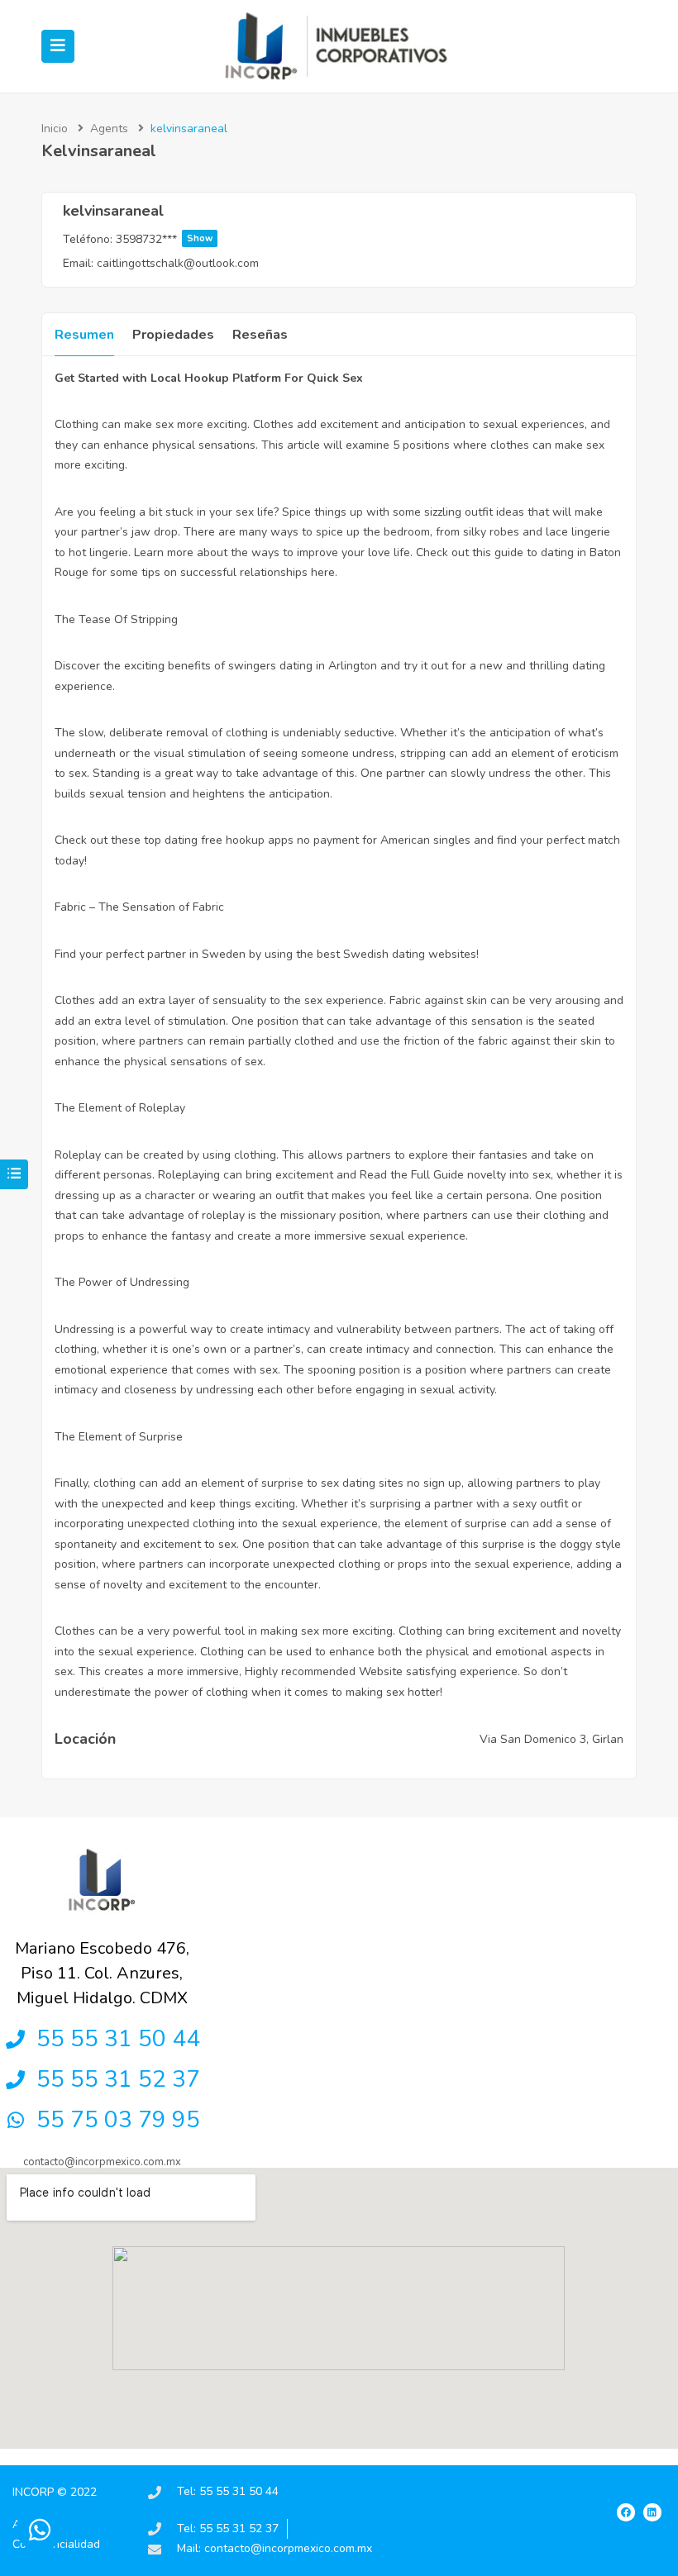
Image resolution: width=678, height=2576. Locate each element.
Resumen (84, 335)
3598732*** (164, 239)
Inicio (55, 129)
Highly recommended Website (324, 1671)
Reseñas (260, 335)
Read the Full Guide (412, 1175)
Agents (109, 129)
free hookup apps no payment (280, 840)
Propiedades (173, 335)
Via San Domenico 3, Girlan (551, 1739)
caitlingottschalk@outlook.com (178, 263)
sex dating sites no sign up (391, 1483)
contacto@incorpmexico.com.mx (102, 2162)
